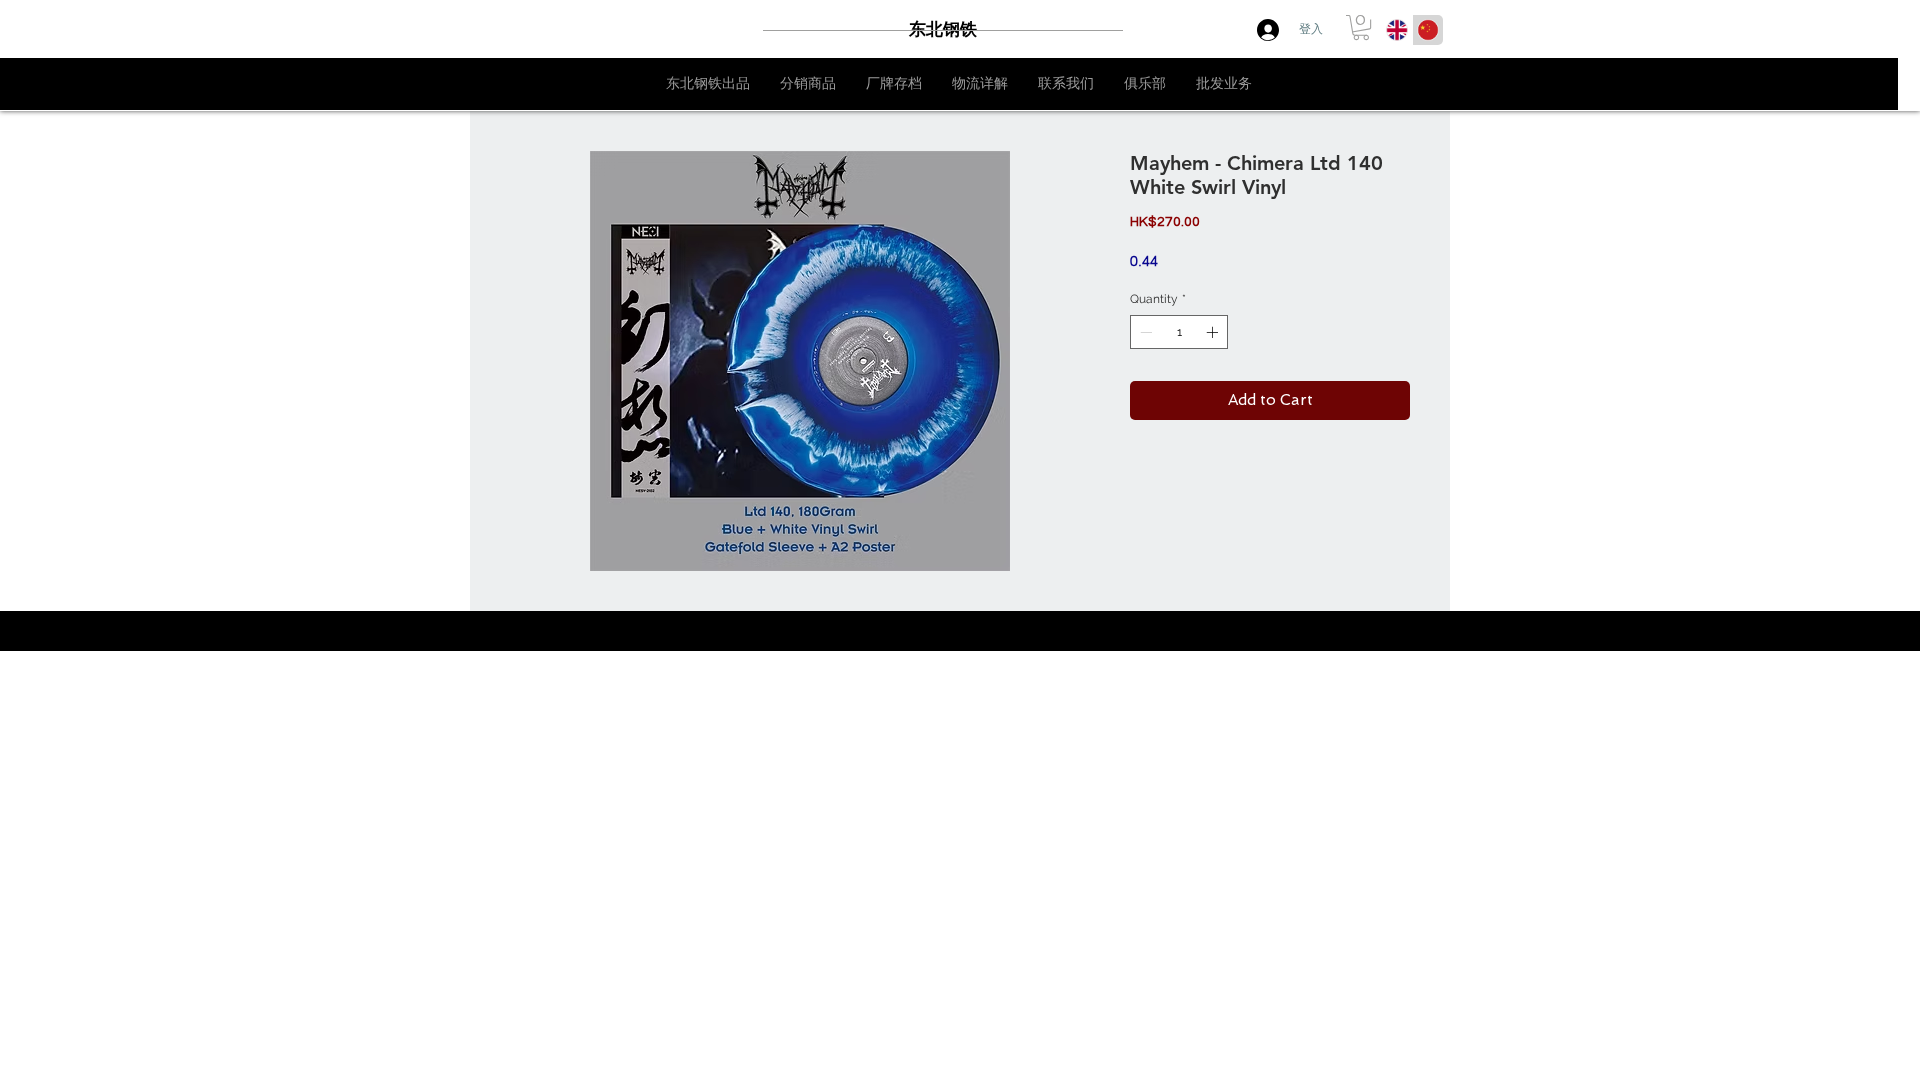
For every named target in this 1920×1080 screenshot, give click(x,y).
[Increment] (1214, 332)
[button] (1361, 27)
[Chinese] (1427, 30)
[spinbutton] (1179, 332)
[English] (1397, 30)
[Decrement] (1144, 332)
